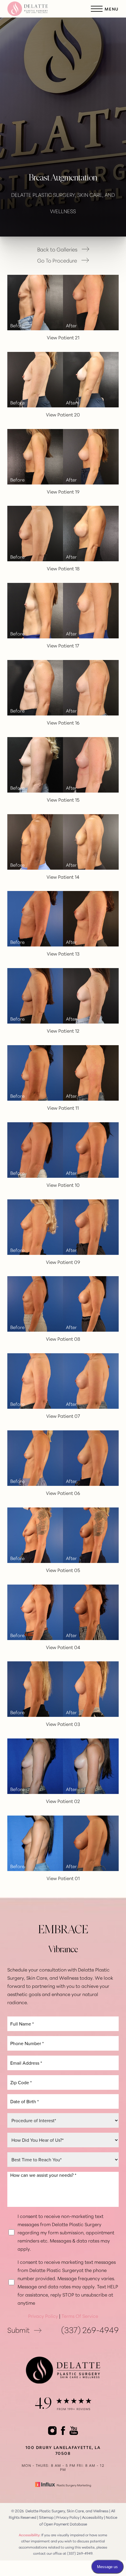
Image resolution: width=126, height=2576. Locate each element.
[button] (97, 9)
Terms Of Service (80, 2316)
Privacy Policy (43, 2316)
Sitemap (46, 2517)
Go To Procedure (57, 260)
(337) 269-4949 (90, 2330)
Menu (112, 9)
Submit (18, 2330)
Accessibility (93, 2517)
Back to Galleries (57, 249)
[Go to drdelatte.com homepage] (35, 9)
